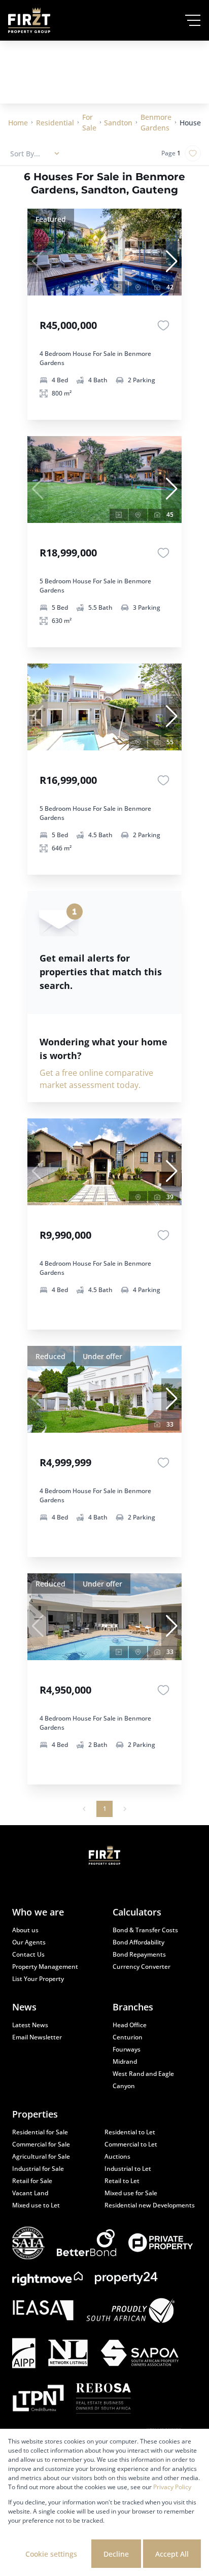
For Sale (89, 122)
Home (18, 123)
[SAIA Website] (28, 2243)
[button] (171, 261)
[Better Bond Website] (86, 2243)
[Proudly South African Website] (130, 2312)
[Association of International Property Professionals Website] (24, 2354)
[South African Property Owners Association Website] (140, 2354)
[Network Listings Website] (68, 2354)
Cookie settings (51, 2554)
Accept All (172, 2554)
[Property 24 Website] (126, 2278)
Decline (116, 2554)
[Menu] (193, 20)
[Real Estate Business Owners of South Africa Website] (103, 2400)
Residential (55, 123)
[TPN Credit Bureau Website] (38, 2399)
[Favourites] (163, 325)
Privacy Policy (172, 2487)
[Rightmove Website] (47, 2278)
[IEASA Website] (43, 2311)
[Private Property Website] (161, 2243)
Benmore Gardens (156, 122)
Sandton (118, 123)
